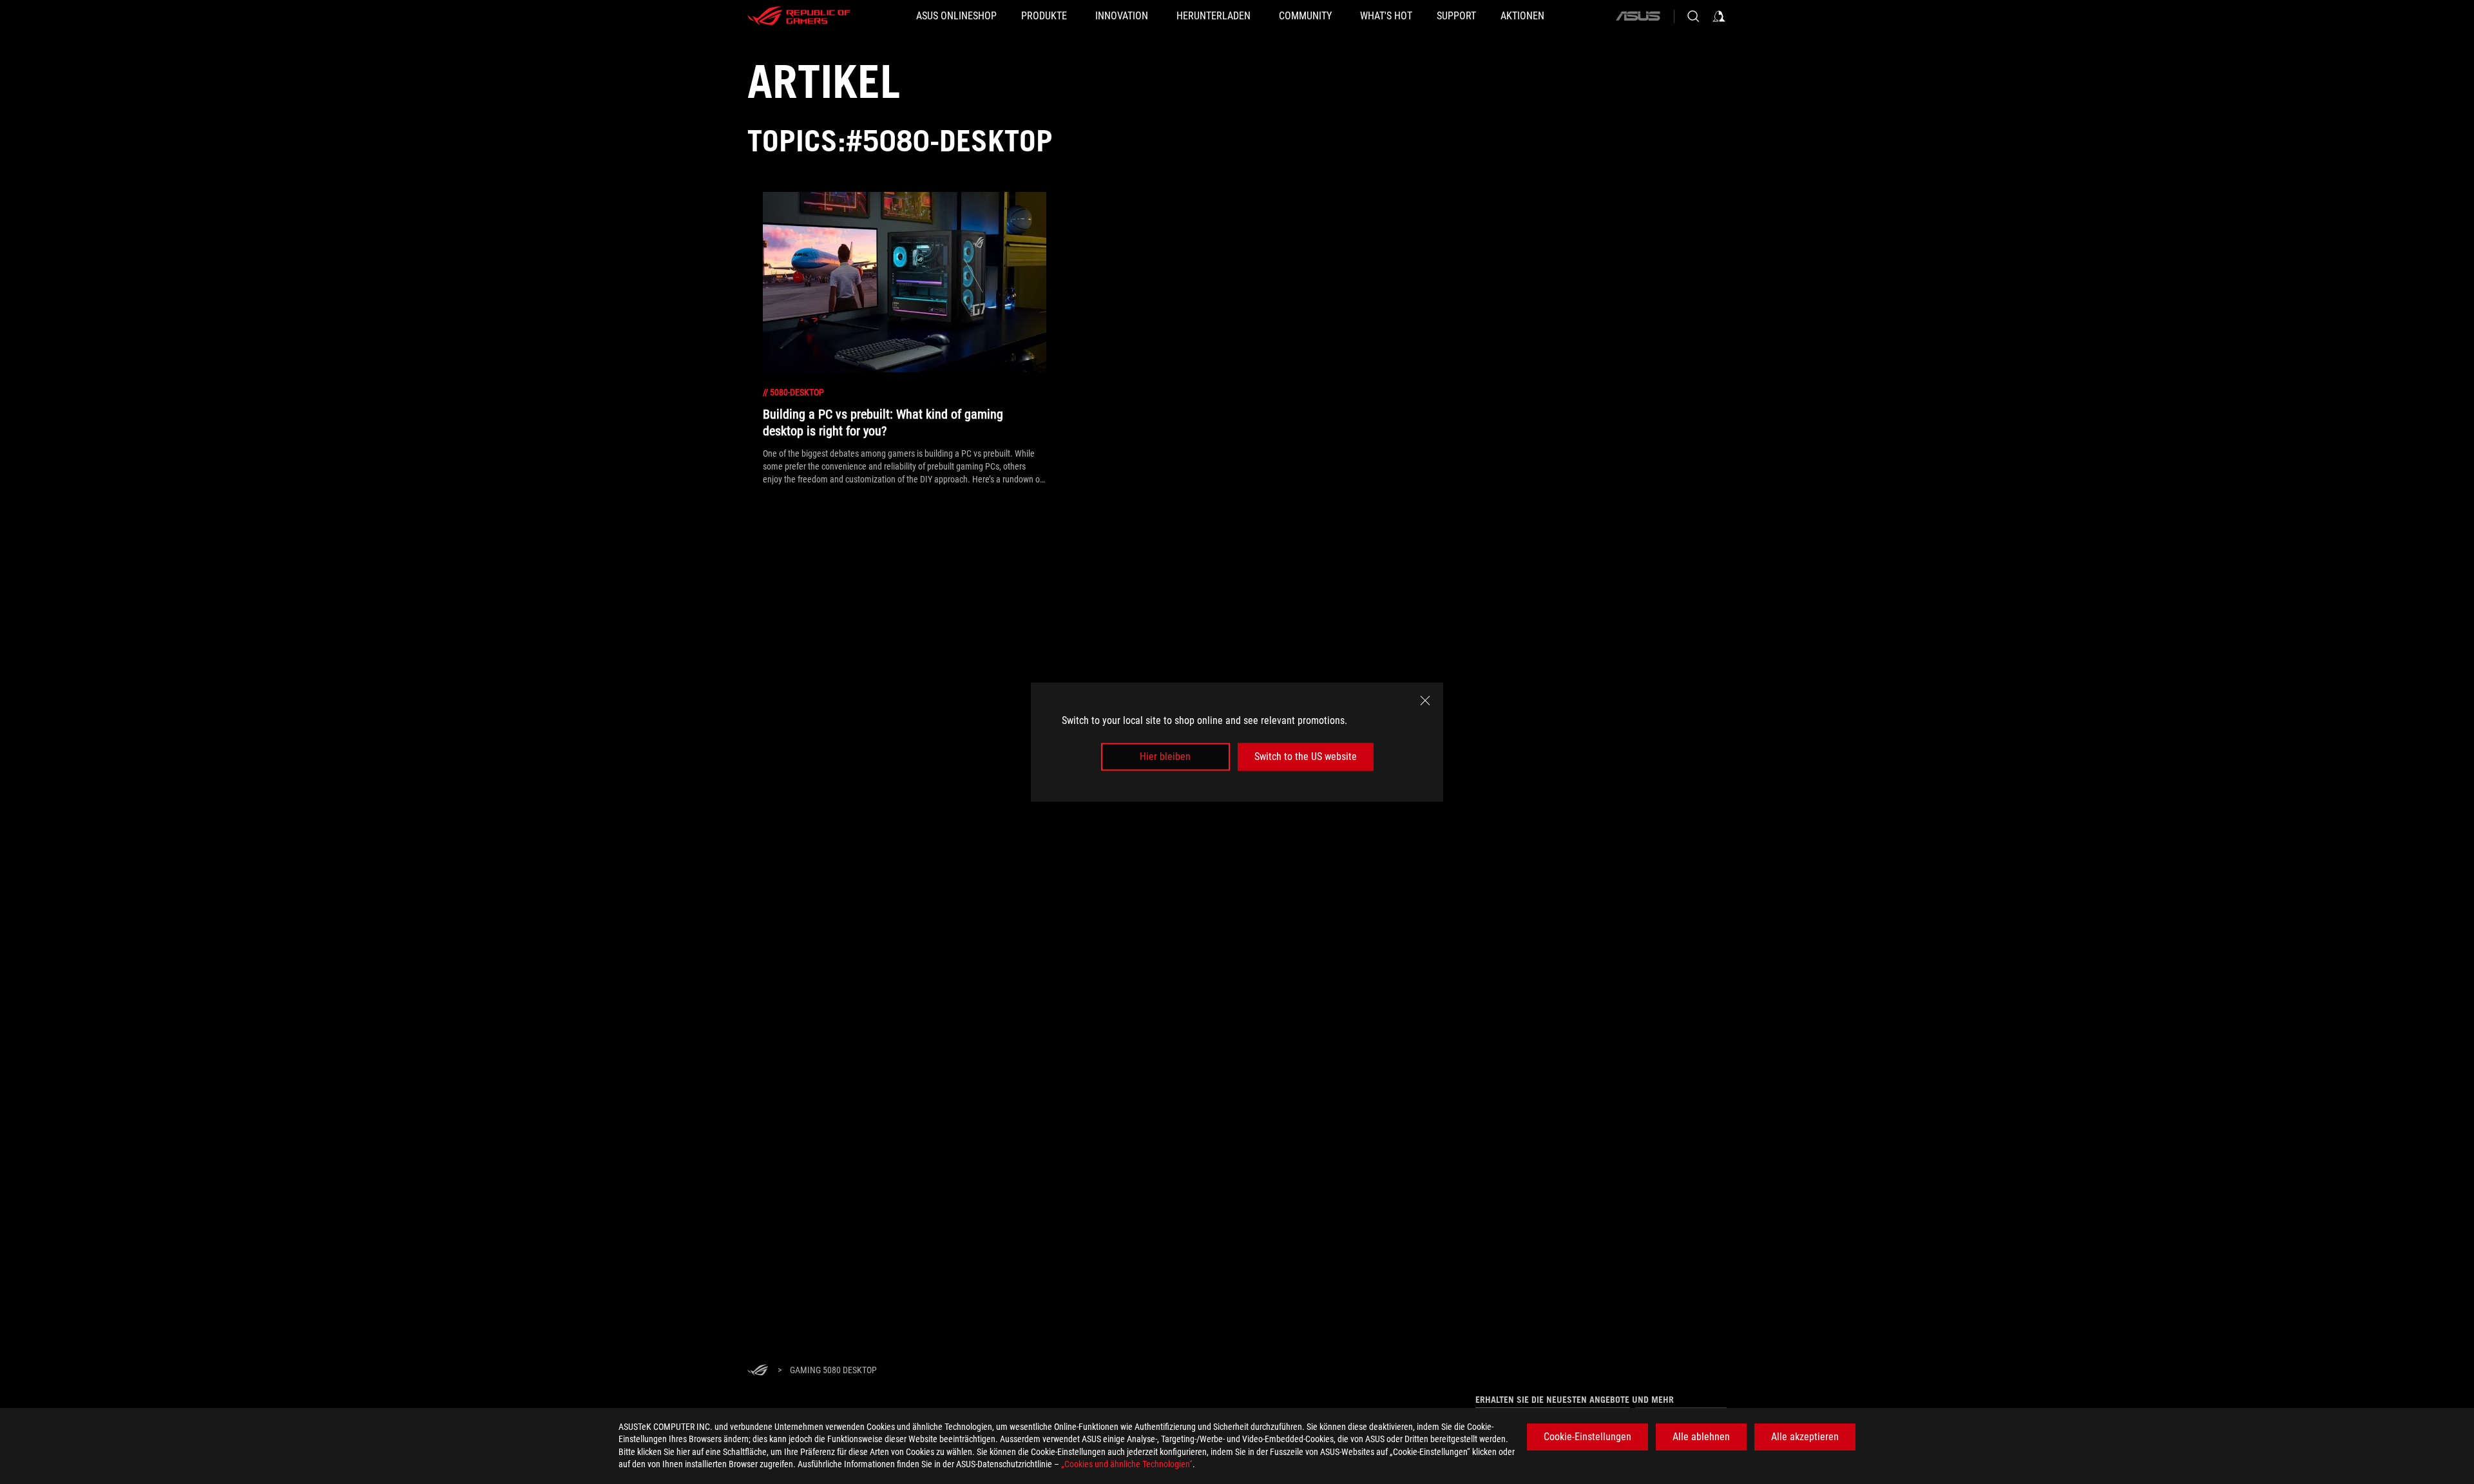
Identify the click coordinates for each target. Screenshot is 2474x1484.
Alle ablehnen (1701, 1437)
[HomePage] (758, 1371)
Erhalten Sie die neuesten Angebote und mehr (1575, 1400)
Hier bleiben (1165, 756)
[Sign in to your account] (1719, 16)
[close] (1425, 701)
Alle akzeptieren (1805, 1437)
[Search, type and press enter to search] (1693, 16)
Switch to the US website (1306, 756)
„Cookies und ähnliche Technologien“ (1127, 1464)
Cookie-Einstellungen (1587, 1437)
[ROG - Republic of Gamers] (799, 16)
